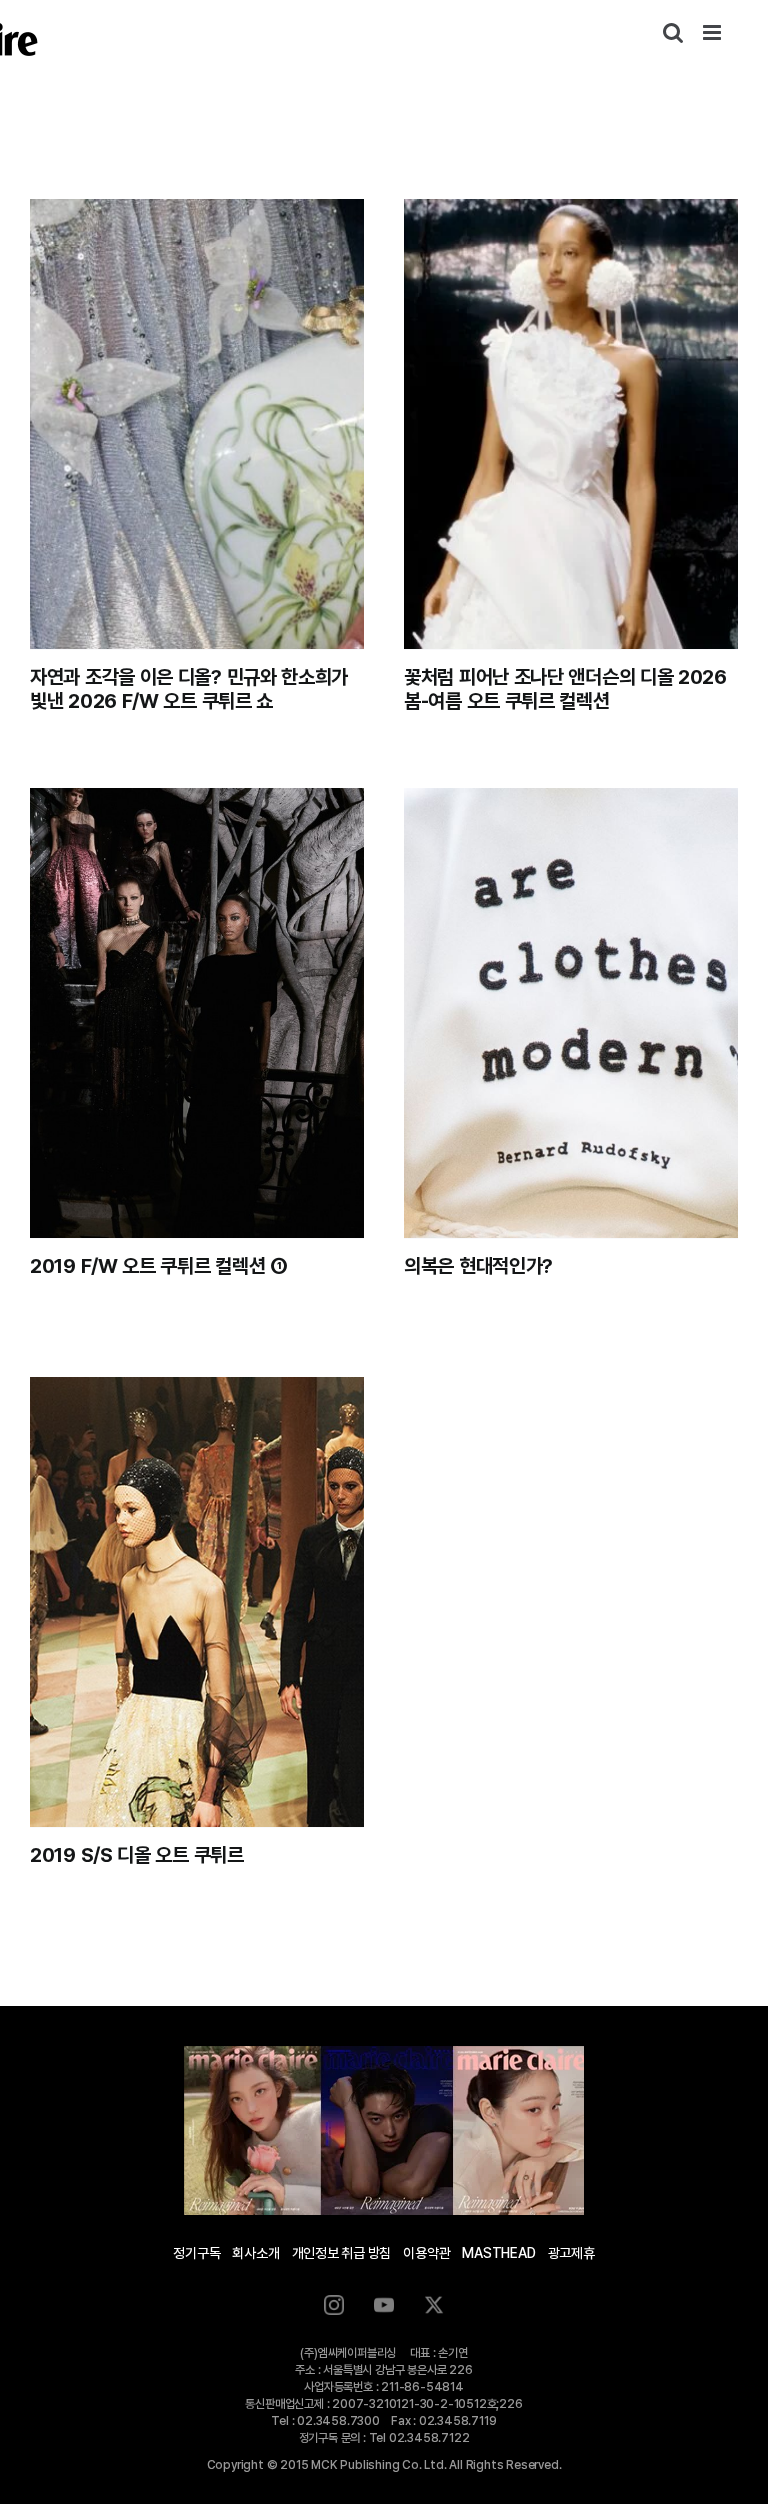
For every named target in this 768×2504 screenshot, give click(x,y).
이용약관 (426, 2253)
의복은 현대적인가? (478, 1266)
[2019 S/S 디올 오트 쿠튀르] (197, 1602)
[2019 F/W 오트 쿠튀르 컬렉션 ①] (197, 1013)
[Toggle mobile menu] (713, 32)
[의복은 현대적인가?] (571, 1013)
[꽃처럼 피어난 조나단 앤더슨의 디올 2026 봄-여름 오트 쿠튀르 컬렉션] (571, 424)
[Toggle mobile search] (673, 32)
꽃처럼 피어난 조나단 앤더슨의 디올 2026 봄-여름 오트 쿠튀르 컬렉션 (565, 689)
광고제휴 (571, 2253)
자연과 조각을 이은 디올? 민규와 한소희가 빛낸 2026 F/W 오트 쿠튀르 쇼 (189, 689)
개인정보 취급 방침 (342, 2253)
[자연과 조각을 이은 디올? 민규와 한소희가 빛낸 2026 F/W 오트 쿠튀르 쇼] (197, 424)
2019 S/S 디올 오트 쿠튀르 (137, 1855)
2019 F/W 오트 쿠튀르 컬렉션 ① (159, 1266)
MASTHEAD (498, 2253)
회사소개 (255, 2253)
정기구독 (196, 2253)
